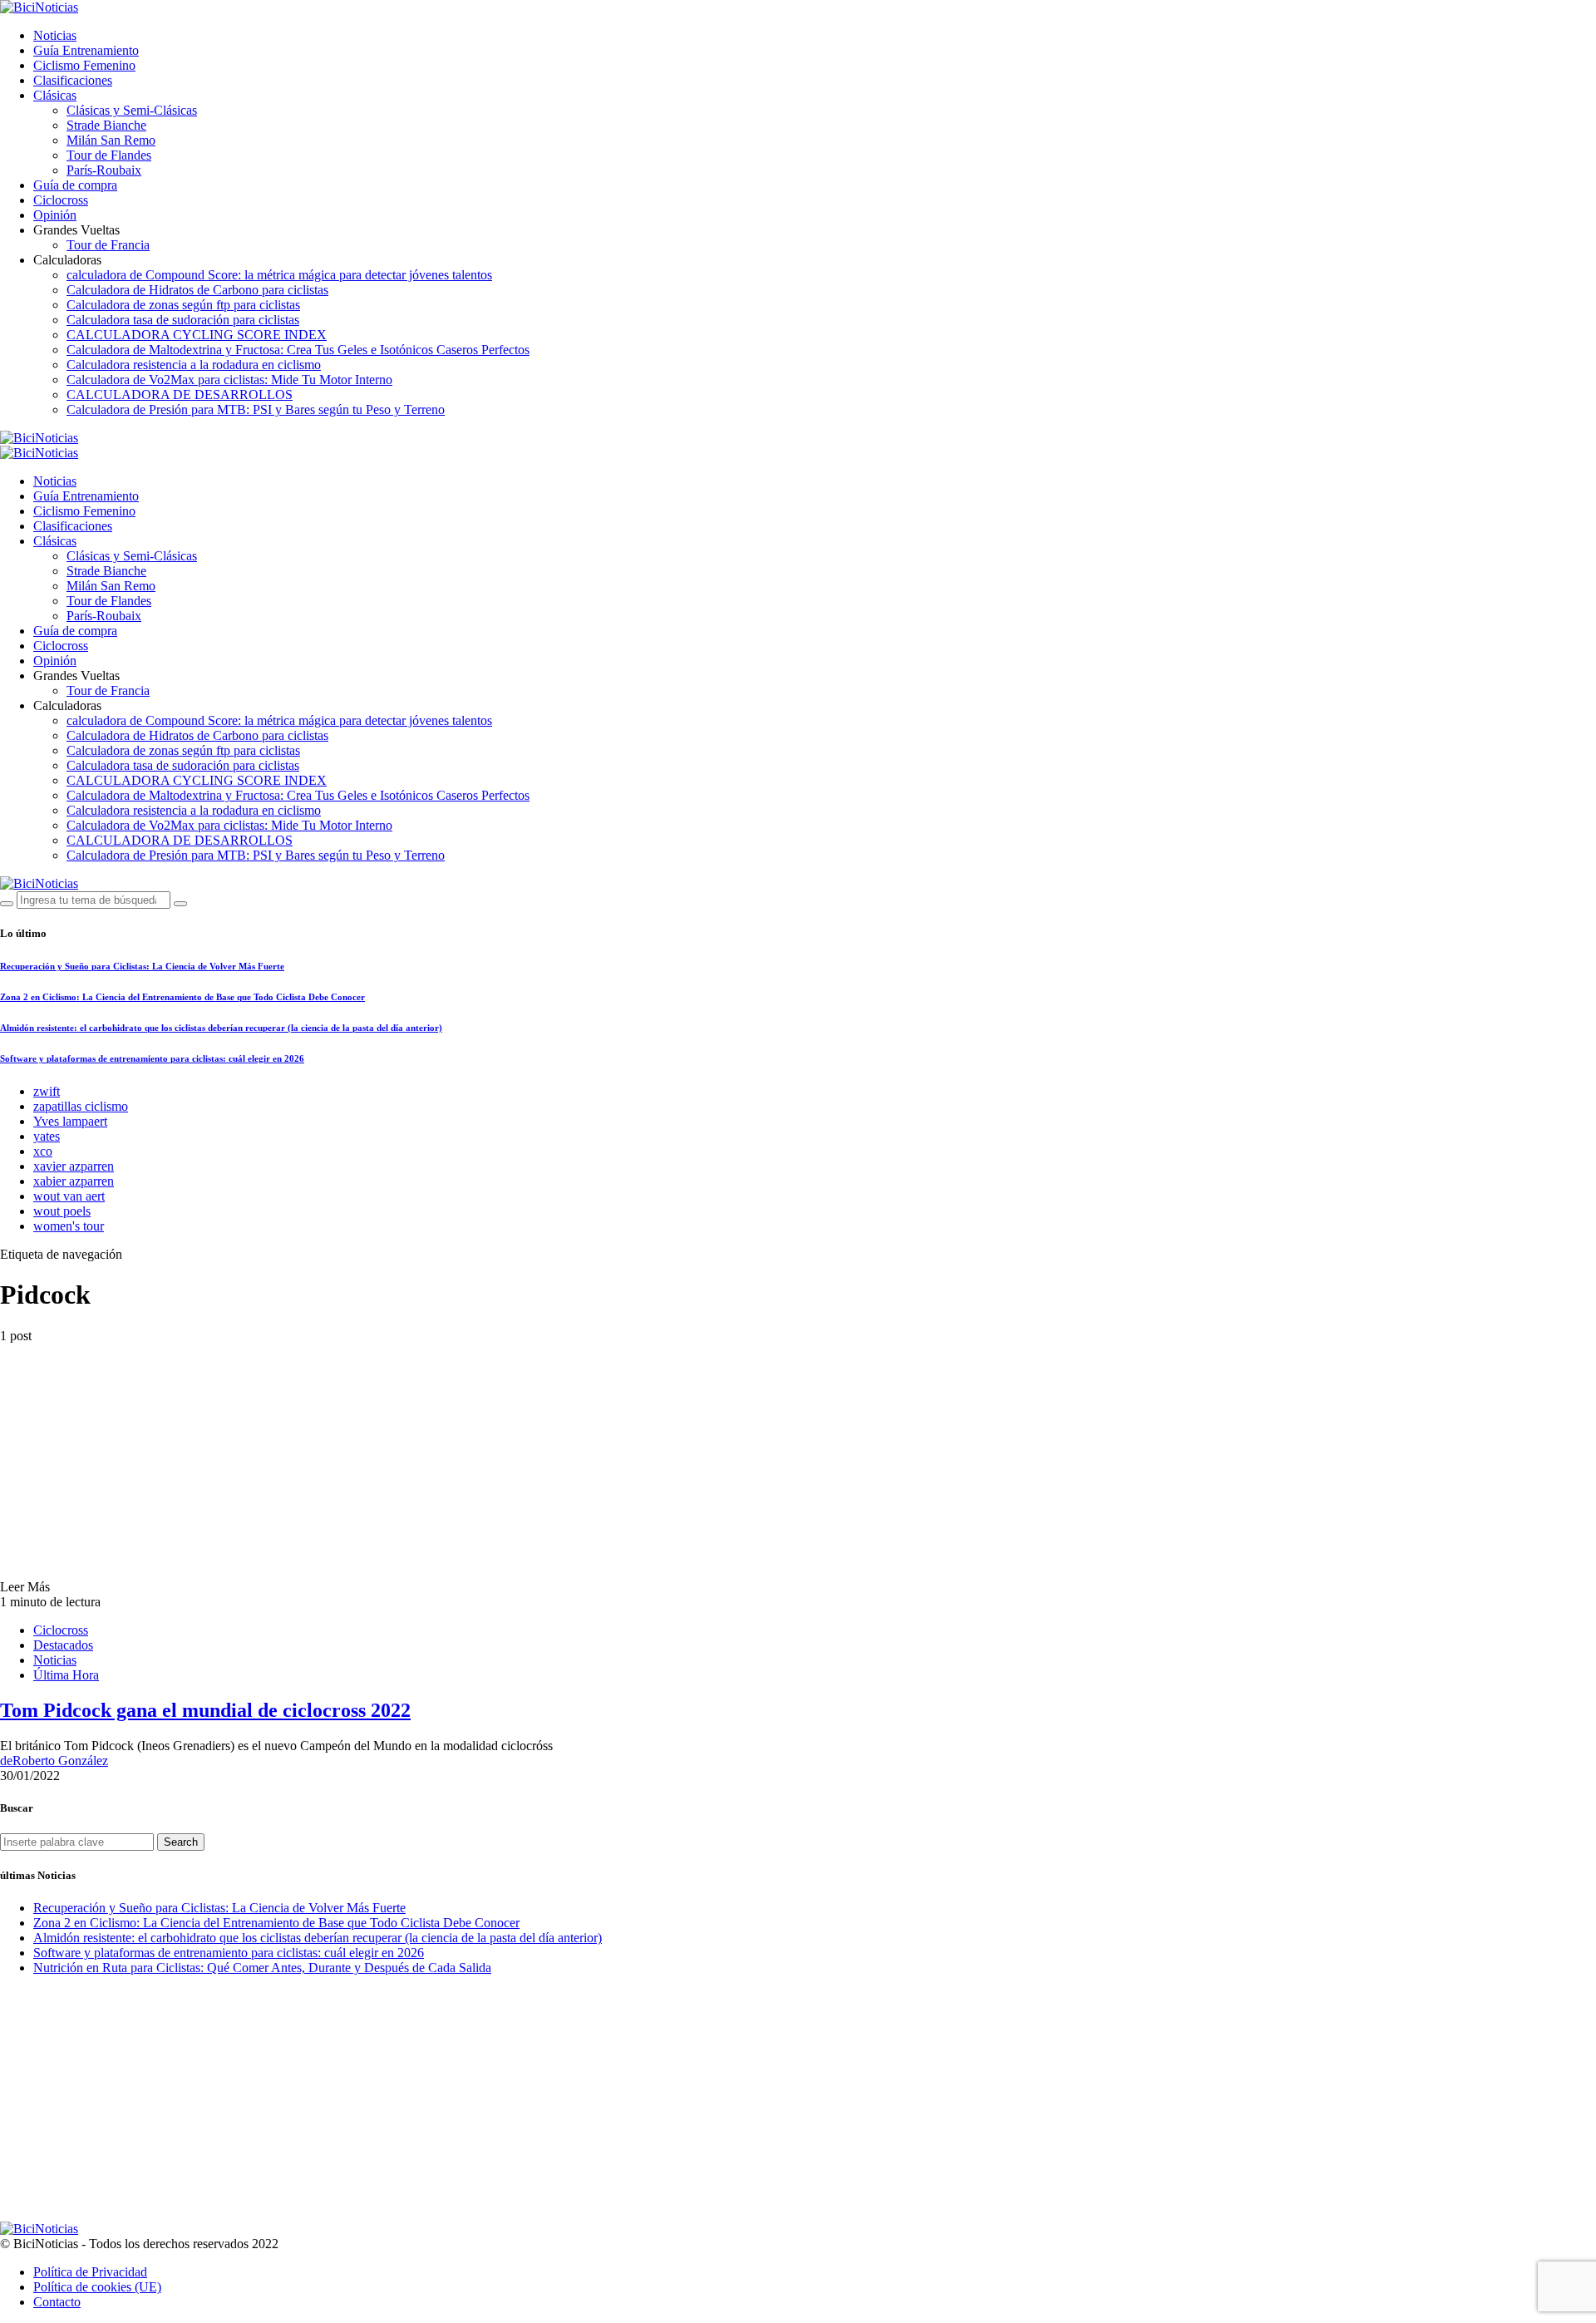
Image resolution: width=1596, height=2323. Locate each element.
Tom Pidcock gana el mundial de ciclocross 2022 (205, 1710)
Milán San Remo (111, 140)
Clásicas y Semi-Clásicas (132, 110)
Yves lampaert (70, 1121)
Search (181, 1842)
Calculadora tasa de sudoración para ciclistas (183, 320)
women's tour (69, 1226)
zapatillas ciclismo (81, 1106)
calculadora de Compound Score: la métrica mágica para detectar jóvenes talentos (279, 275)
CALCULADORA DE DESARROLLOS (180, 395)
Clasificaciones (73, 80)
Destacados (63, 1645)
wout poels (62, 1211)
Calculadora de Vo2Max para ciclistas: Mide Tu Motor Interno (229, 380)
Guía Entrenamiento (86, 50)
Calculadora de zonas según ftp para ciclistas (183, 305)
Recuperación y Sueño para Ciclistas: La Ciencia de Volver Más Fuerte (142, 966)
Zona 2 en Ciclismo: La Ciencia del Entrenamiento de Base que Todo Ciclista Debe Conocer (182, 997)
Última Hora (66, 1675)
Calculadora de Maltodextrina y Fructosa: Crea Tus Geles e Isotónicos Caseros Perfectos (298, 350)
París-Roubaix (104, 170)
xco (43, 1151)
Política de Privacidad (90, 2272)
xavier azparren (74, 1166)
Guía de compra (75, 185)
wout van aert (69, 1196)
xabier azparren (74, 1181)
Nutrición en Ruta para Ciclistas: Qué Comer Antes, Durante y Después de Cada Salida (262, 1968)
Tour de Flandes (109, 155)
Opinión (55, 215)
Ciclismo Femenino (84, 65)
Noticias (55, 35)
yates (47, 1136)
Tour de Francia (108, 245)
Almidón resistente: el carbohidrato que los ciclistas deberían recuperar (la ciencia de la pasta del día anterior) (221, 1028)
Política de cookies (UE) (97, 2287)
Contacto (57, 2302)
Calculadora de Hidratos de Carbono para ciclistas (197, 290)
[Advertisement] (499, 2105)
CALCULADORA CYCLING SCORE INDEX (197, 335)
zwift (47, 1091)
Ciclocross (61, 200)
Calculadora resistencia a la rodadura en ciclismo (194, 365)
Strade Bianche (106, 125)
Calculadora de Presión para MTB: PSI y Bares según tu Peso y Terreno (256, 409)
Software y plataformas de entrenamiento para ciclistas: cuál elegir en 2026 (152, 1058)
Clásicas (55, 95)
